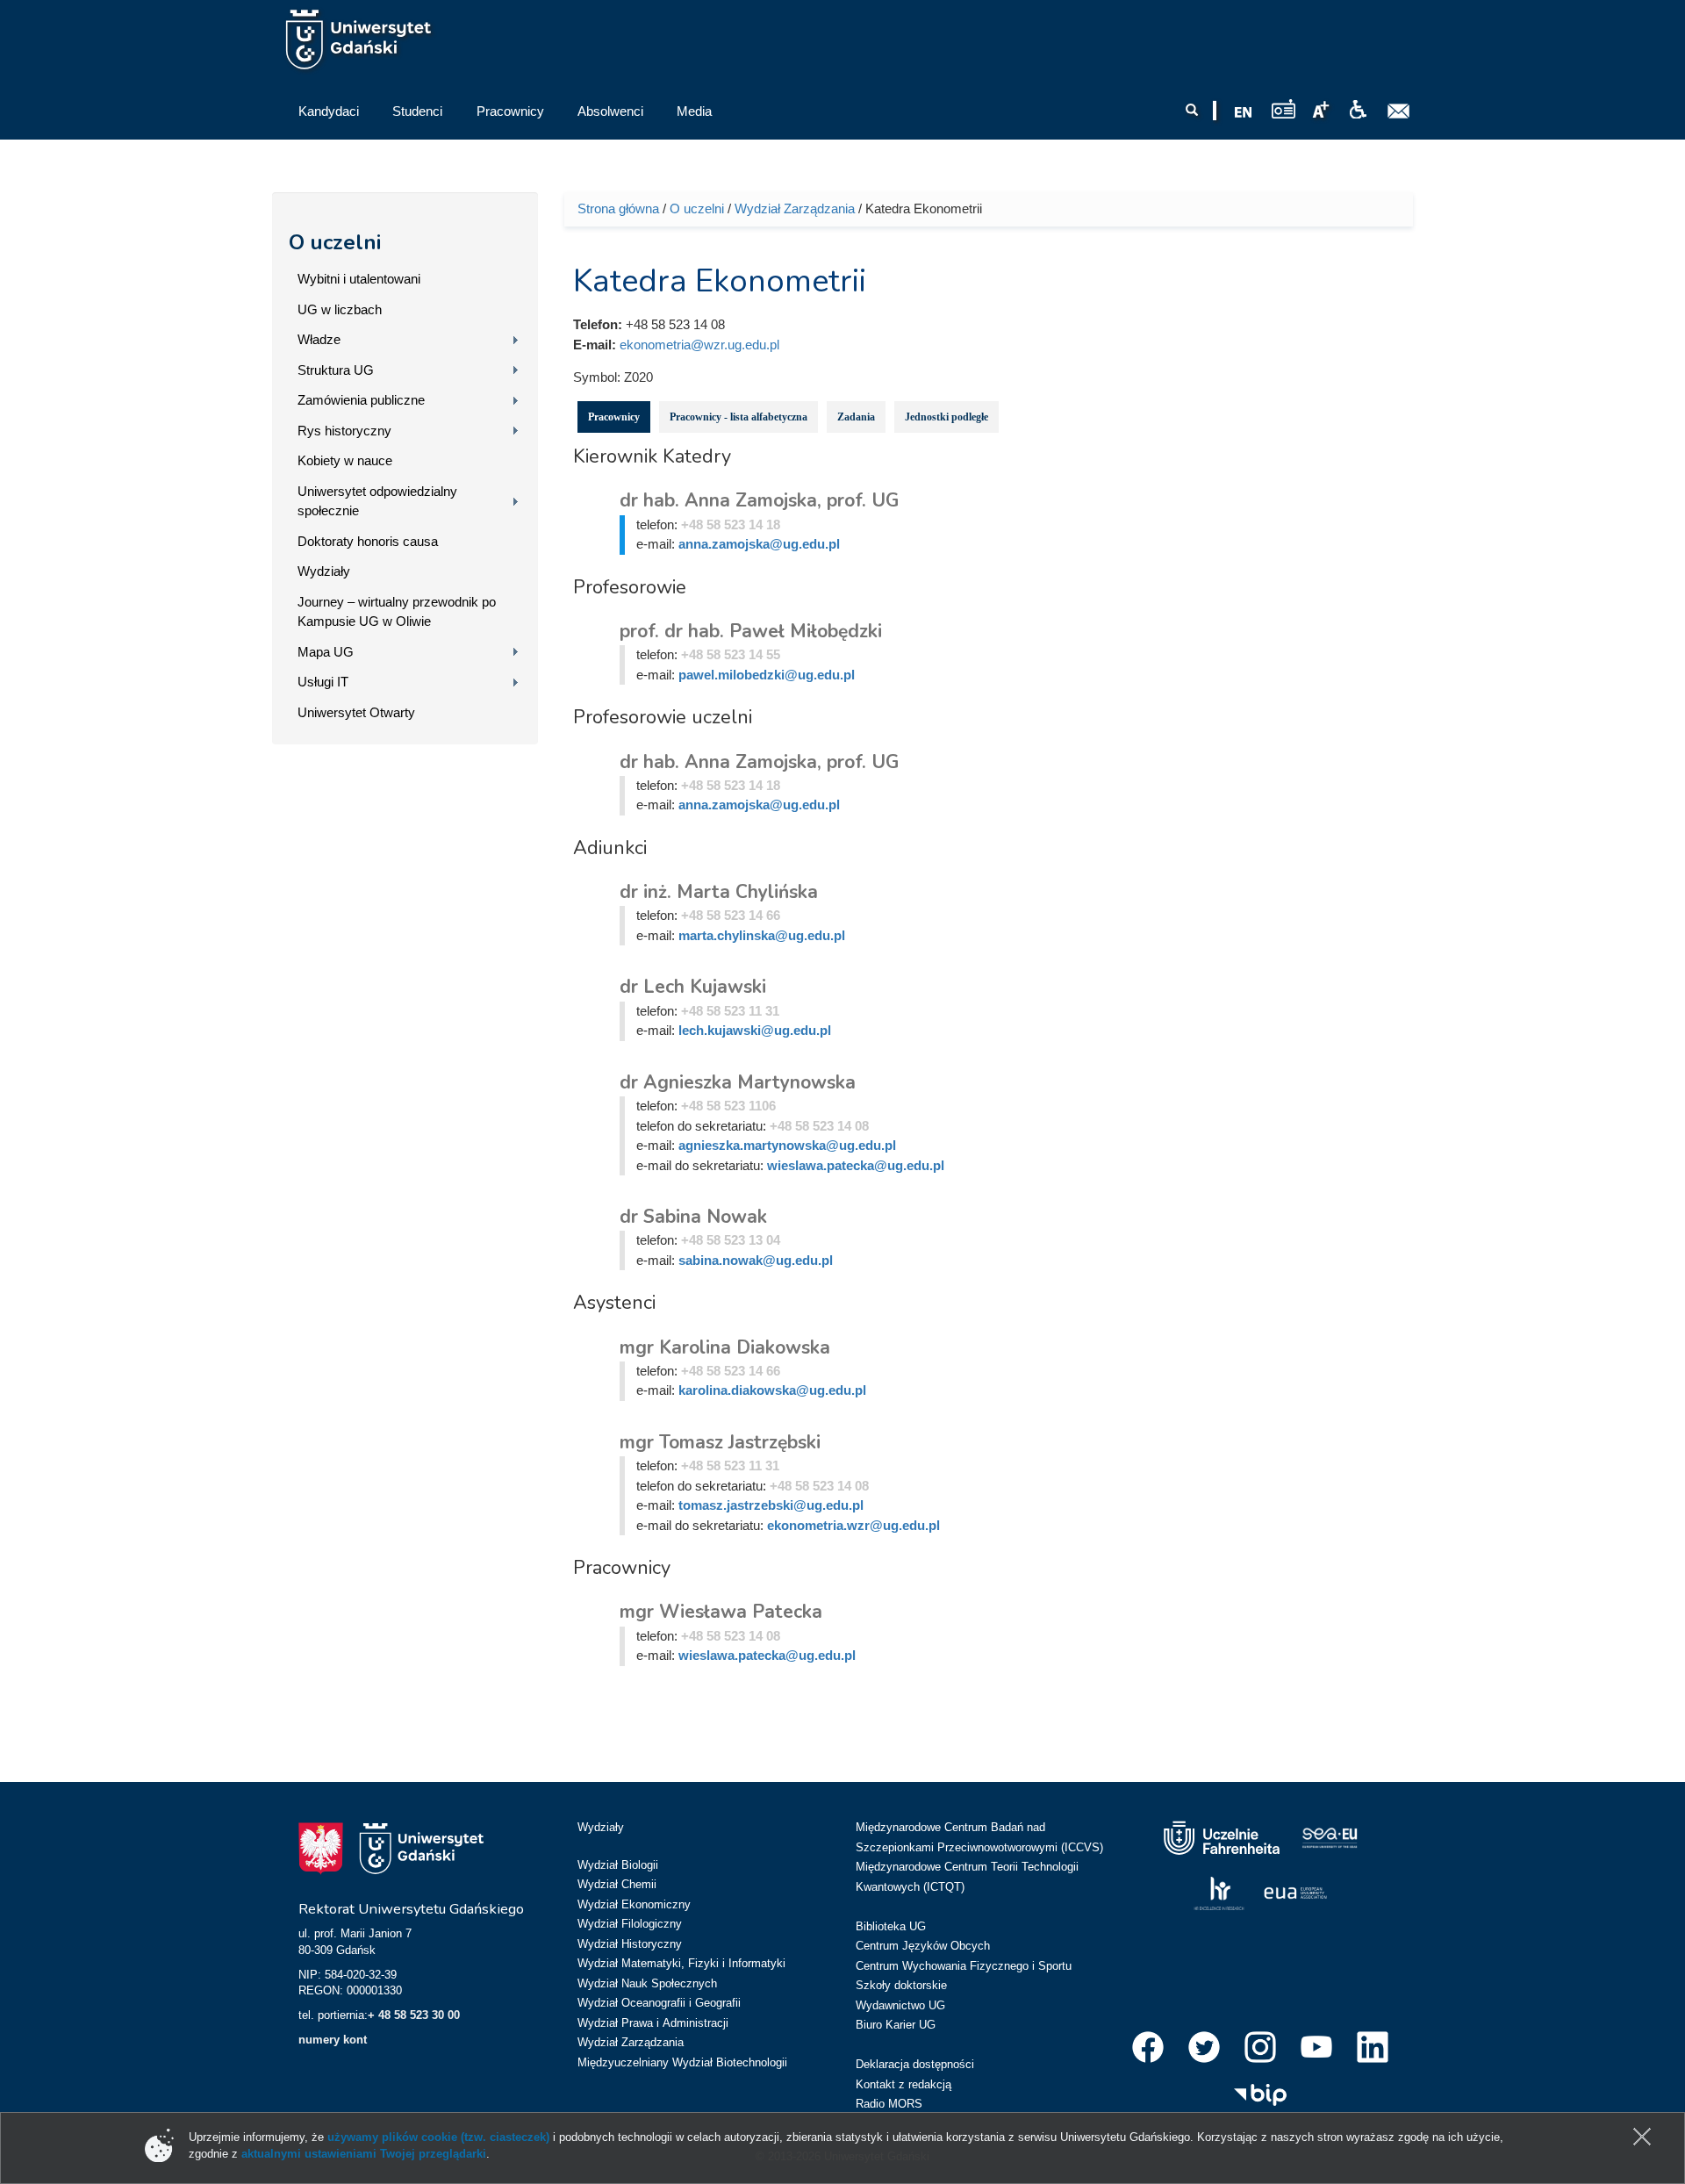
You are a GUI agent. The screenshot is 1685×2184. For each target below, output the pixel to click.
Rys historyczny (344, 431)
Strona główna (618, 208)
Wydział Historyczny (630, 1944)
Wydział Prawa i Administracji (653, 2023)
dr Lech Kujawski (693, 987)
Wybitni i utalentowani (359, 279)
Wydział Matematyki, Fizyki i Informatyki (681, 1963)
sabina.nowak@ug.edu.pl (756, 1260)
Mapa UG (326, 652)
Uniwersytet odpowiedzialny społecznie (377, 501)
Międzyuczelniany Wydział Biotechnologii (682, 2062)
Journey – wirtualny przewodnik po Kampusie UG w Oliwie (397, 612)
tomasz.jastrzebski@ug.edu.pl (771, 1505)
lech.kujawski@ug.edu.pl (755, 1030)
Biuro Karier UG (896, 2025)
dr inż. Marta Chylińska (719, 892)
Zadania (856, 417)
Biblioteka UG (891, 1926)
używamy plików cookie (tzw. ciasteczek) (438, 2137)
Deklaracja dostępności (915, 2064)
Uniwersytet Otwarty (356, 712)
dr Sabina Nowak (693, 1217)
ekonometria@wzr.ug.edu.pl (699, 345)
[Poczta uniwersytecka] (1399, 111)
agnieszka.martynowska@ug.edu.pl (787, 1145)
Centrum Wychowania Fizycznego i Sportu (964, 1966)
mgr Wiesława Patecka (721, 1612)
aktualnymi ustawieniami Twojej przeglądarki (364, 2154)
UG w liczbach (340, 309)
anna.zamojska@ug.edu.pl (759, 544)
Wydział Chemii (617, 1884)
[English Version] (1244, 112)
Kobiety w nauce (345, 460)
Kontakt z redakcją (903, 2084)
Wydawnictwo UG (900, 2005)
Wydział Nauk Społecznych (647, 1983)
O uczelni (335, 242)
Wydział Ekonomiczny (634, 1904)
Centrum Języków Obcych (923, 1946)
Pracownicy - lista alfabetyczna (739, 417)
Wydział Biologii (618, 1865)
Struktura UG (336, 370)
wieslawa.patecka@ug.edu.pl (856, 1165)
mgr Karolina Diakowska (725, 1347)
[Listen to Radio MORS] (1283, 108)
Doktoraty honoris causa (368, 541)
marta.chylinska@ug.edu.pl (762, 935)
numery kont (333, 2040)
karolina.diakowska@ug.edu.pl (772, 1390)
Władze (319, 339)
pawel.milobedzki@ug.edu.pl (767, 675)
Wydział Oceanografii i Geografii (659, 2003)
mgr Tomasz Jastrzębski (720, 1442)
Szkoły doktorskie (901, 1985)
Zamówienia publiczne (361, 400)
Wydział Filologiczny (630, 1924)
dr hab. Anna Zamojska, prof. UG (759, 500)
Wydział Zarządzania (795, 208)
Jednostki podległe (946, 417)
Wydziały (324, 571)
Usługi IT (323, 682)
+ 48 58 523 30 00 (414, 2015)
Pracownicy (614, 417)
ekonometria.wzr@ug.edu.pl (853, 1525)
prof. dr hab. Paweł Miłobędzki (751, 631)
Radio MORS (889, 2104)
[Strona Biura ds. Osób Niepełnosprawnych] (1358, 110)
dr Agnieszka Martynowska (738, 1082)
